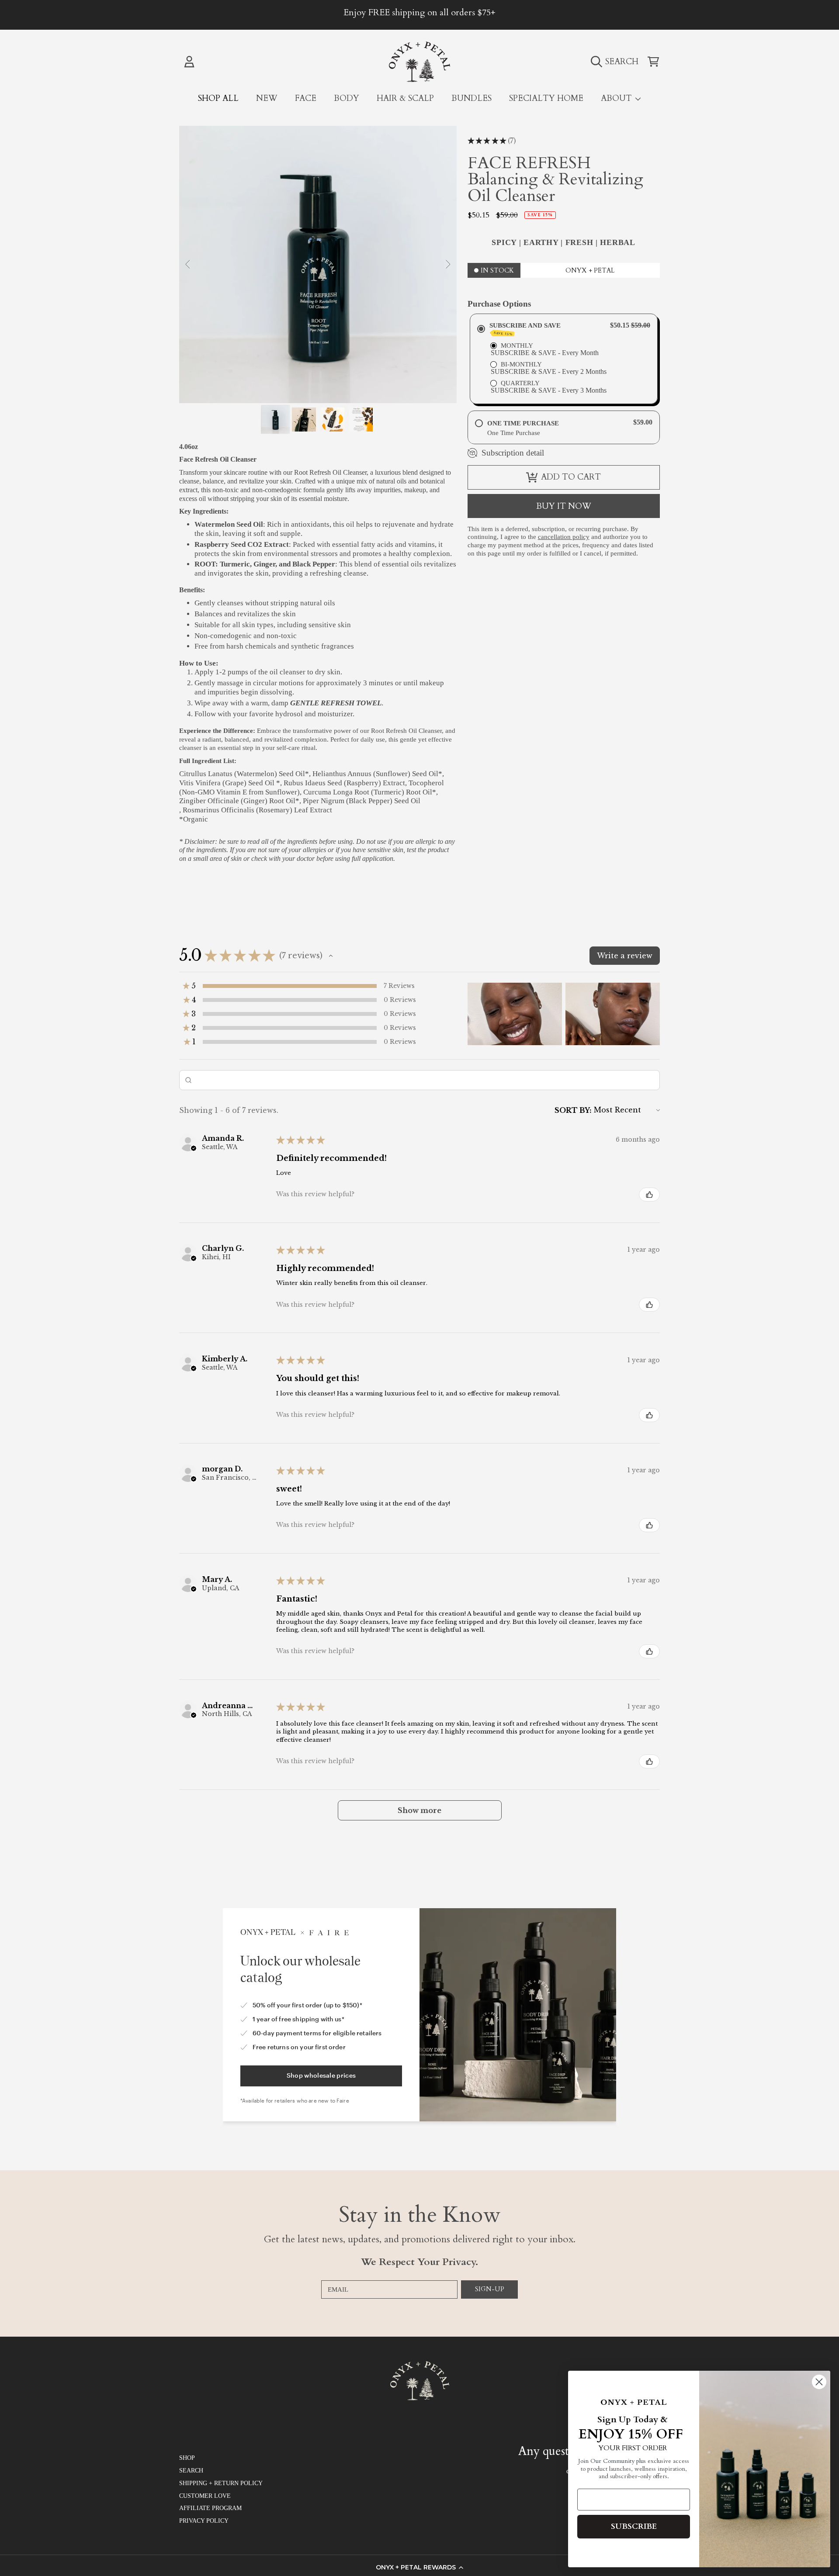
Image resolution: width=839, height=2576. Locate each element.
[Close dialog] (819, 2382)
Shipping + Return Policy (221, 2483)
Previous (188, 265)
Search (191, 2471)
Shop (187, 2458)
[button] (419, 2567)
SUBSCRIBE (634, 2526)
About (617, 98)
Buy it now (564, 506)
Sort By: (573, 1110)
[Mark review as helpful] (649, 1195)
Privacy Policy (204, 2521)
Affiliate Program (210, 2508)
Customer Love (205, 2496)
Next (447, 265)
